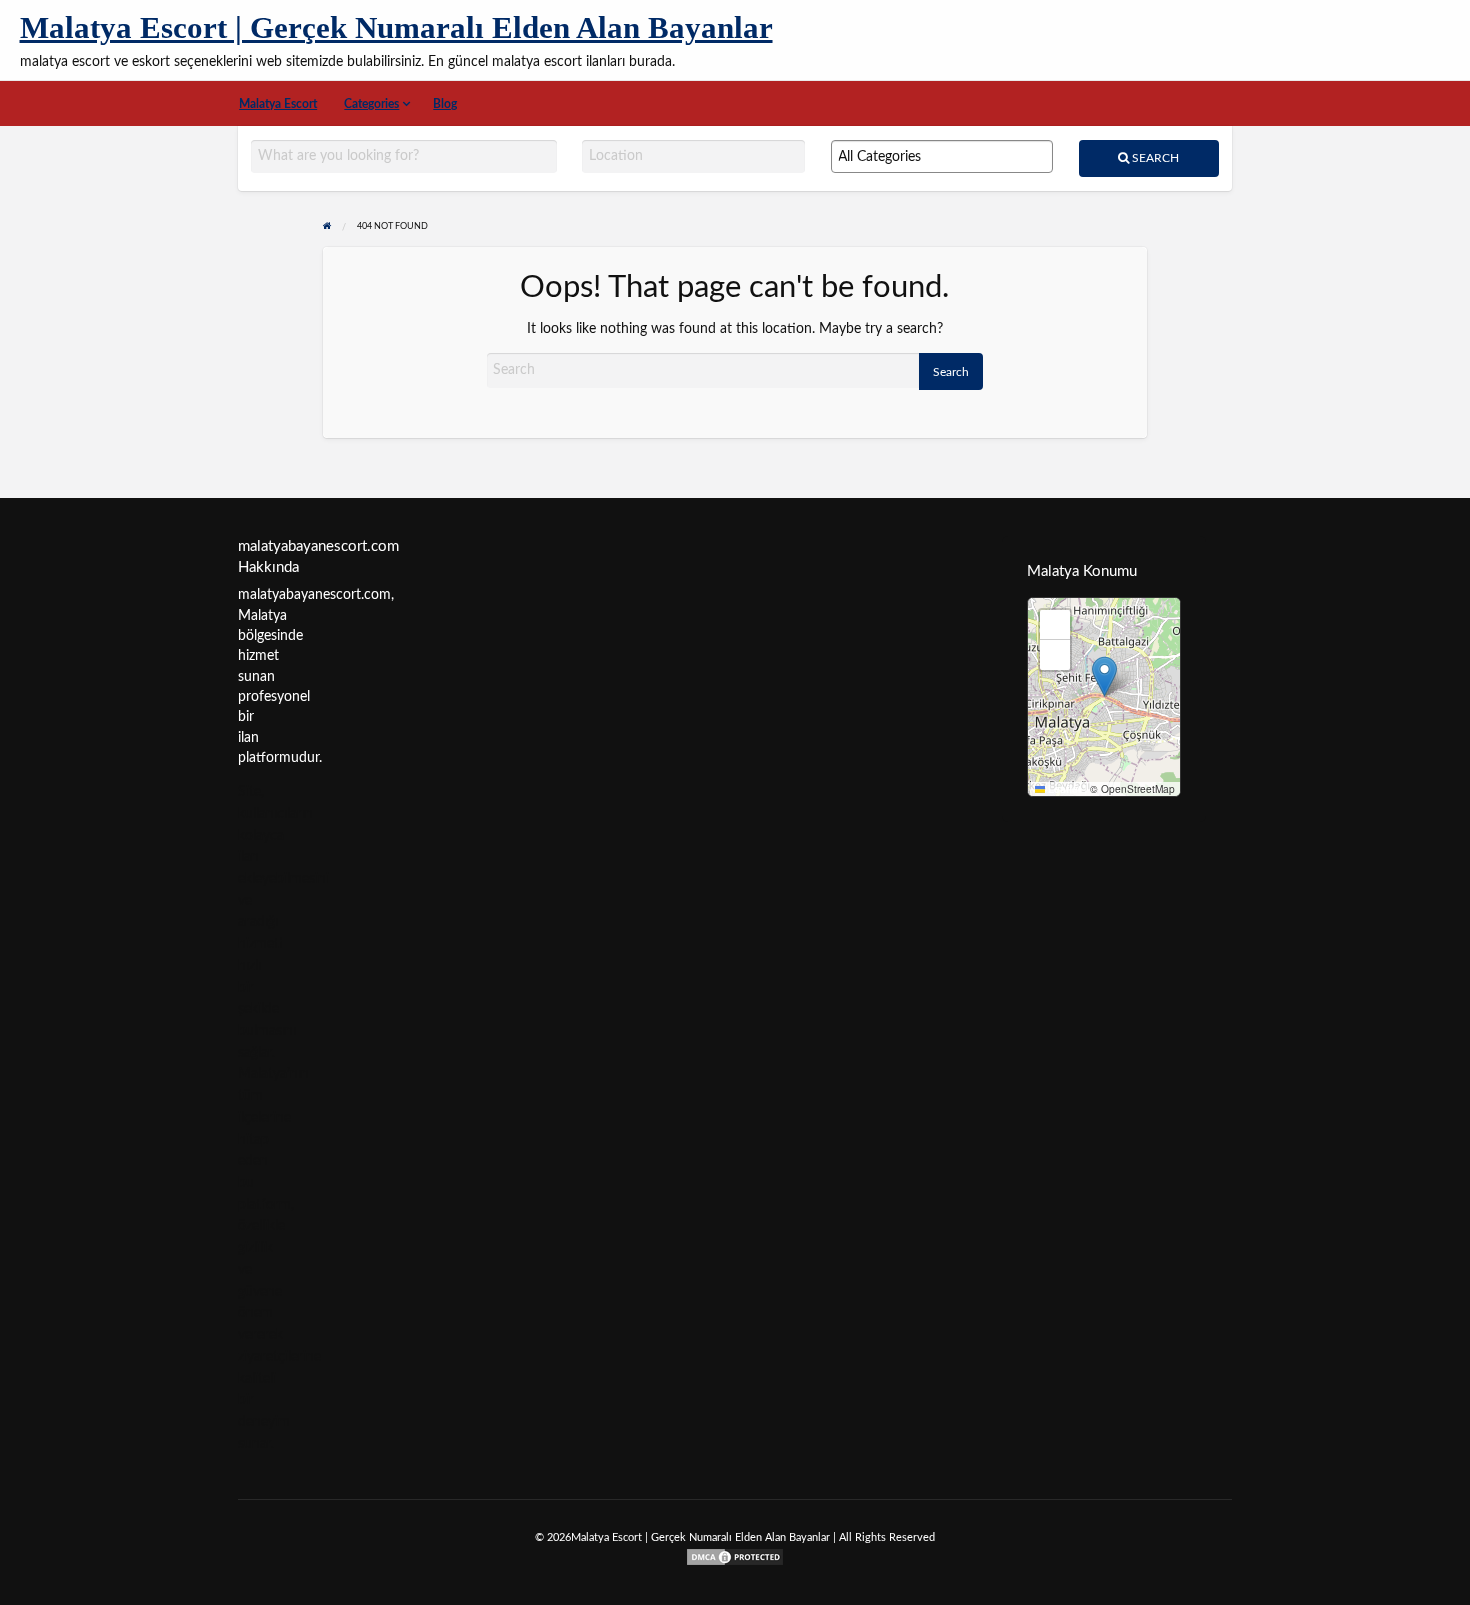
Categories (371, 104)
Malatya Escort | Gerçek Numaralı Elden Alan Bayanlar (396, 28)
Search (1154, 158)
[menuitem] (278, 103)
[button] (1104, 676)
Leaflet (1063, 789)
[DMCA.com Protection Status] (735, 1556)
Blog (445, 104)
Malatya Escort (278, 104)
